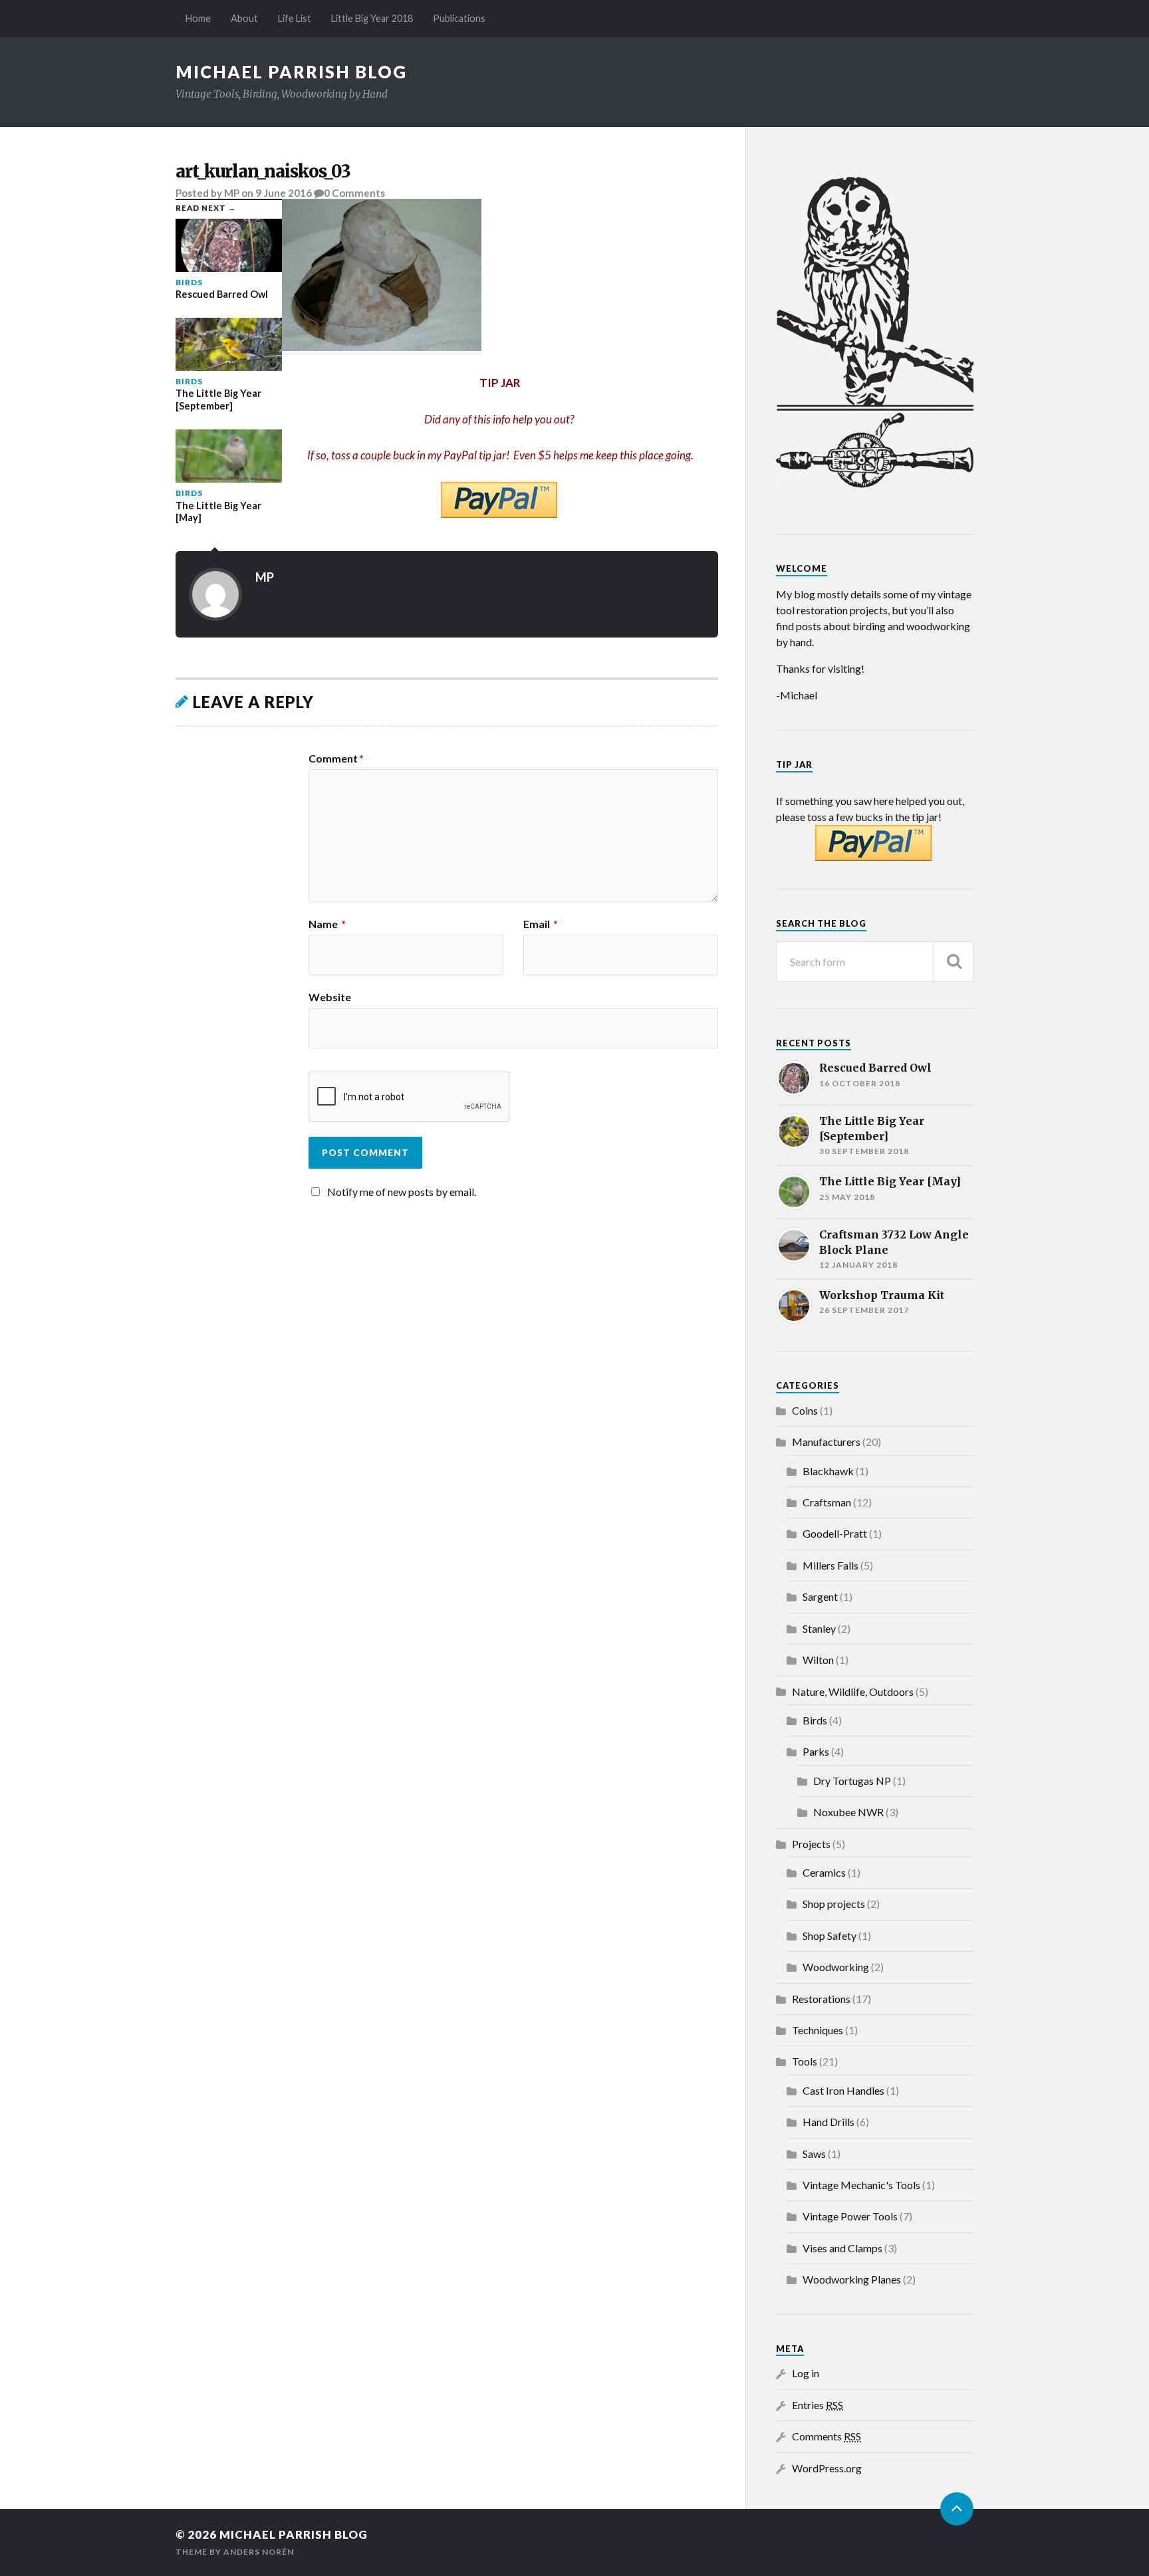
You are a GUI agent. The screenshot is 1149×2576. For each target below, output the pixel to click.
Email (541, 924)
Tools (805, 2061)
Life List (295, 18)
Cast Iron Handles (843, 2090)
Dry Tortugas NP (852, 1781)
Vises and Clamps (842, 2248)
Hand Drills (829, 2122)
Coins (805, 1410)
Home (198, 18)
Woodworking (836, 1967)
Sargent (820, 1596)
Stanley (819, 1628)
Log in (806, 2373)
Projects (811, 1844)
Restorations (821, 1999)
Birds (815, 1720)
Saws (814, 2154)
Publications (459, 18)
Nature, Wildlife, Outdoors (853, 1692)
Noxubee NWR (848, 1812)
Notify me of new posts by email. (402, 1192)
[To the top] (957, 2509)
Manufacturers (826, 1442)
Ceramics (824, 1872)
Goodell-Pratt (835, 1533)
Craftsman (827, 1502)
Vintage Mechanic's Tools (861, 2185)
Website (330, 996)
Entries (818, 2405)
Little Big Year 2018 (372, 18)
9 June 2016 (284, 193)
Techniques (818, 2030)
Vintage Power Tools (850, 2216)
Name (327, 924)
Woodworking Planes (852, 2279)
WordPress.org (827, 2468)
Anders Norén (259, 2552)
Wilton (818, 1660)
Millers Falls (830, 1565)
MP (232, 193)
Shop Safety (830, 1935)
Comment (336, 759)
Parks (816, 1751)
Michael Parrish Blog (291, 72)
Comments (827, 2436)
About (244, 18)
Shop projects (834, 1904)
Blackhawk (828, 1471)
